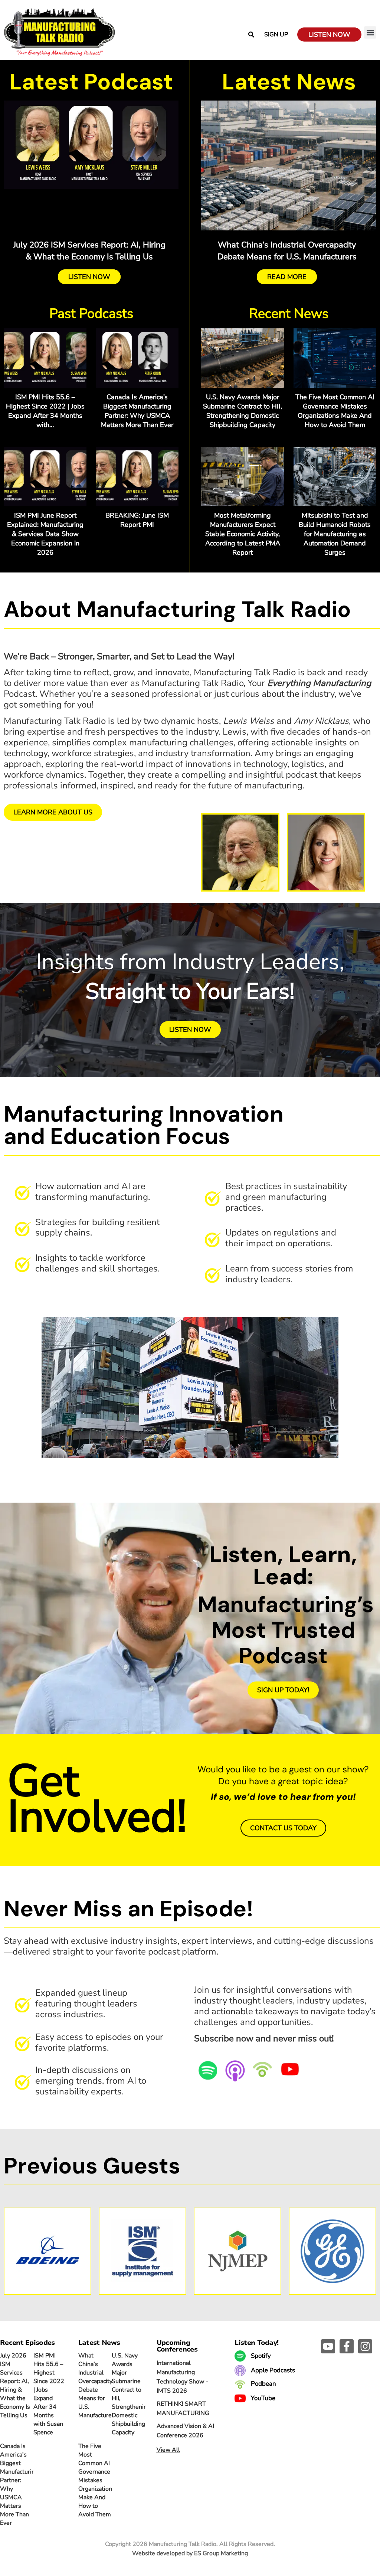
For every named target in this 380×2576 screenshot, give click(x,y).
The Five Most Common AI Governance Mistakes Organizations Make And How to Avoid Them (335, 411)
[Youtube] (328, 2346)
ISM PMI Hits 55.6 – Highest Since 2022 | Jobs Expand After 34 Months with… (45, 411)
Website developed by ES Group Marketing (190, 2553)
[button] (370, 32)
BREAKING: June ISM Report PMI (137, 520)
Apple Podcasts (272, 2370)
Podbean (263, 2384)
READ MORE (287, 277)
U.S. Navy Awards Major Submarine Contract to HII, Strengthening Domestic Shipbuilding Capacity (243, 411)
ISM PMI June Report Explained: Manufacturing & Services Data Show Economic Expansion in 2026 (45, 534)
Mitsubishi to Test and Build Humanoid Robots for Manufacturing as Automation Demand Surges (335, 534)
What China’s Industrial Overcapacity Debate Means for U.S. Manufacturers (98, 2385)
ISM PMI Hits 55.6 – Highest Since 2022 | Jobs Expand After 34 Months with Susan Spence (49, 2394)
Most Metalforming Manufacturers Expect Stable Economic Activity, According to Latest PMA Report (243, 534)
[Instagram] (365, 2346)
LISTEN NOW (89, 277)
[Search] (251, 35)
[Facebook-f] (347, 2346)
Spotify (260, 2356)
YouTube (262, 2398)
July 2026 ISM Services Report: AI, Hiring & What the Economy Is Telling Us (15, 2385)
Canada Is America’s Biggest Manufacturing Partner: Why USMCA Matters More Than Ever (137, 411)
